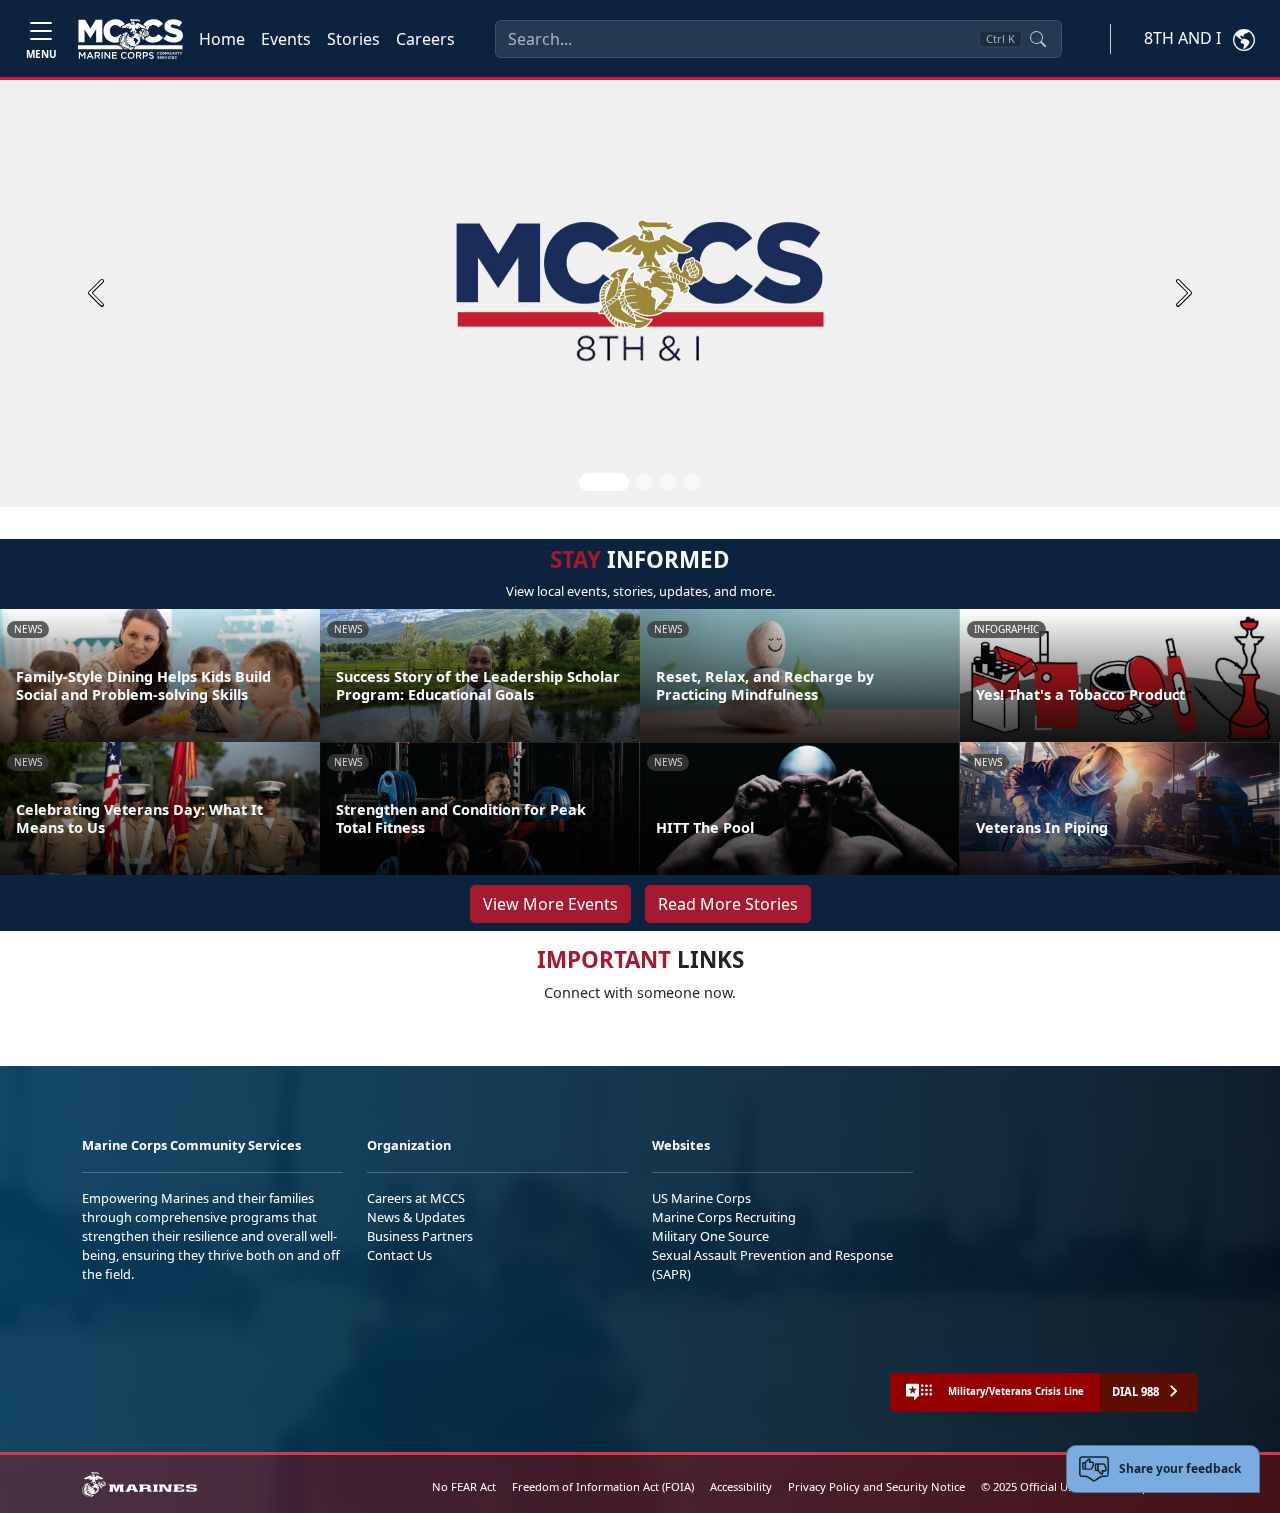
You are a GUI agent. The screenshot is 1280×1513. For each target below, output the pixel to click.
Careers (425, 39)
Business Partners (420, 1236)
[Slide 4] (692, 482)
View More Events (550, 904)
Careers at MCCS (416, 1198)
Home (222, 39)
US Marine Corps (701, 1198)
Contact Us (399, 1255)
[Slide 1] (604, 482)
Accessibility (741, 1486)
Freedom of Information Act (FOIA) (603, 1486)
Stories (353, 39)
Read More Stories (728, 904)
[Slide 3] (668, 482)
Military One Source (710, 1236)
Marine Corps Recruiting (724, 1217)
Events (286, 39)
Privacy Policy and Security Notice (876, 1486)
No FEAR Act (464, 1486)
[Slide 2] (644, 482)
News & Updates (416, 1217)
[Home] (130, 39)
